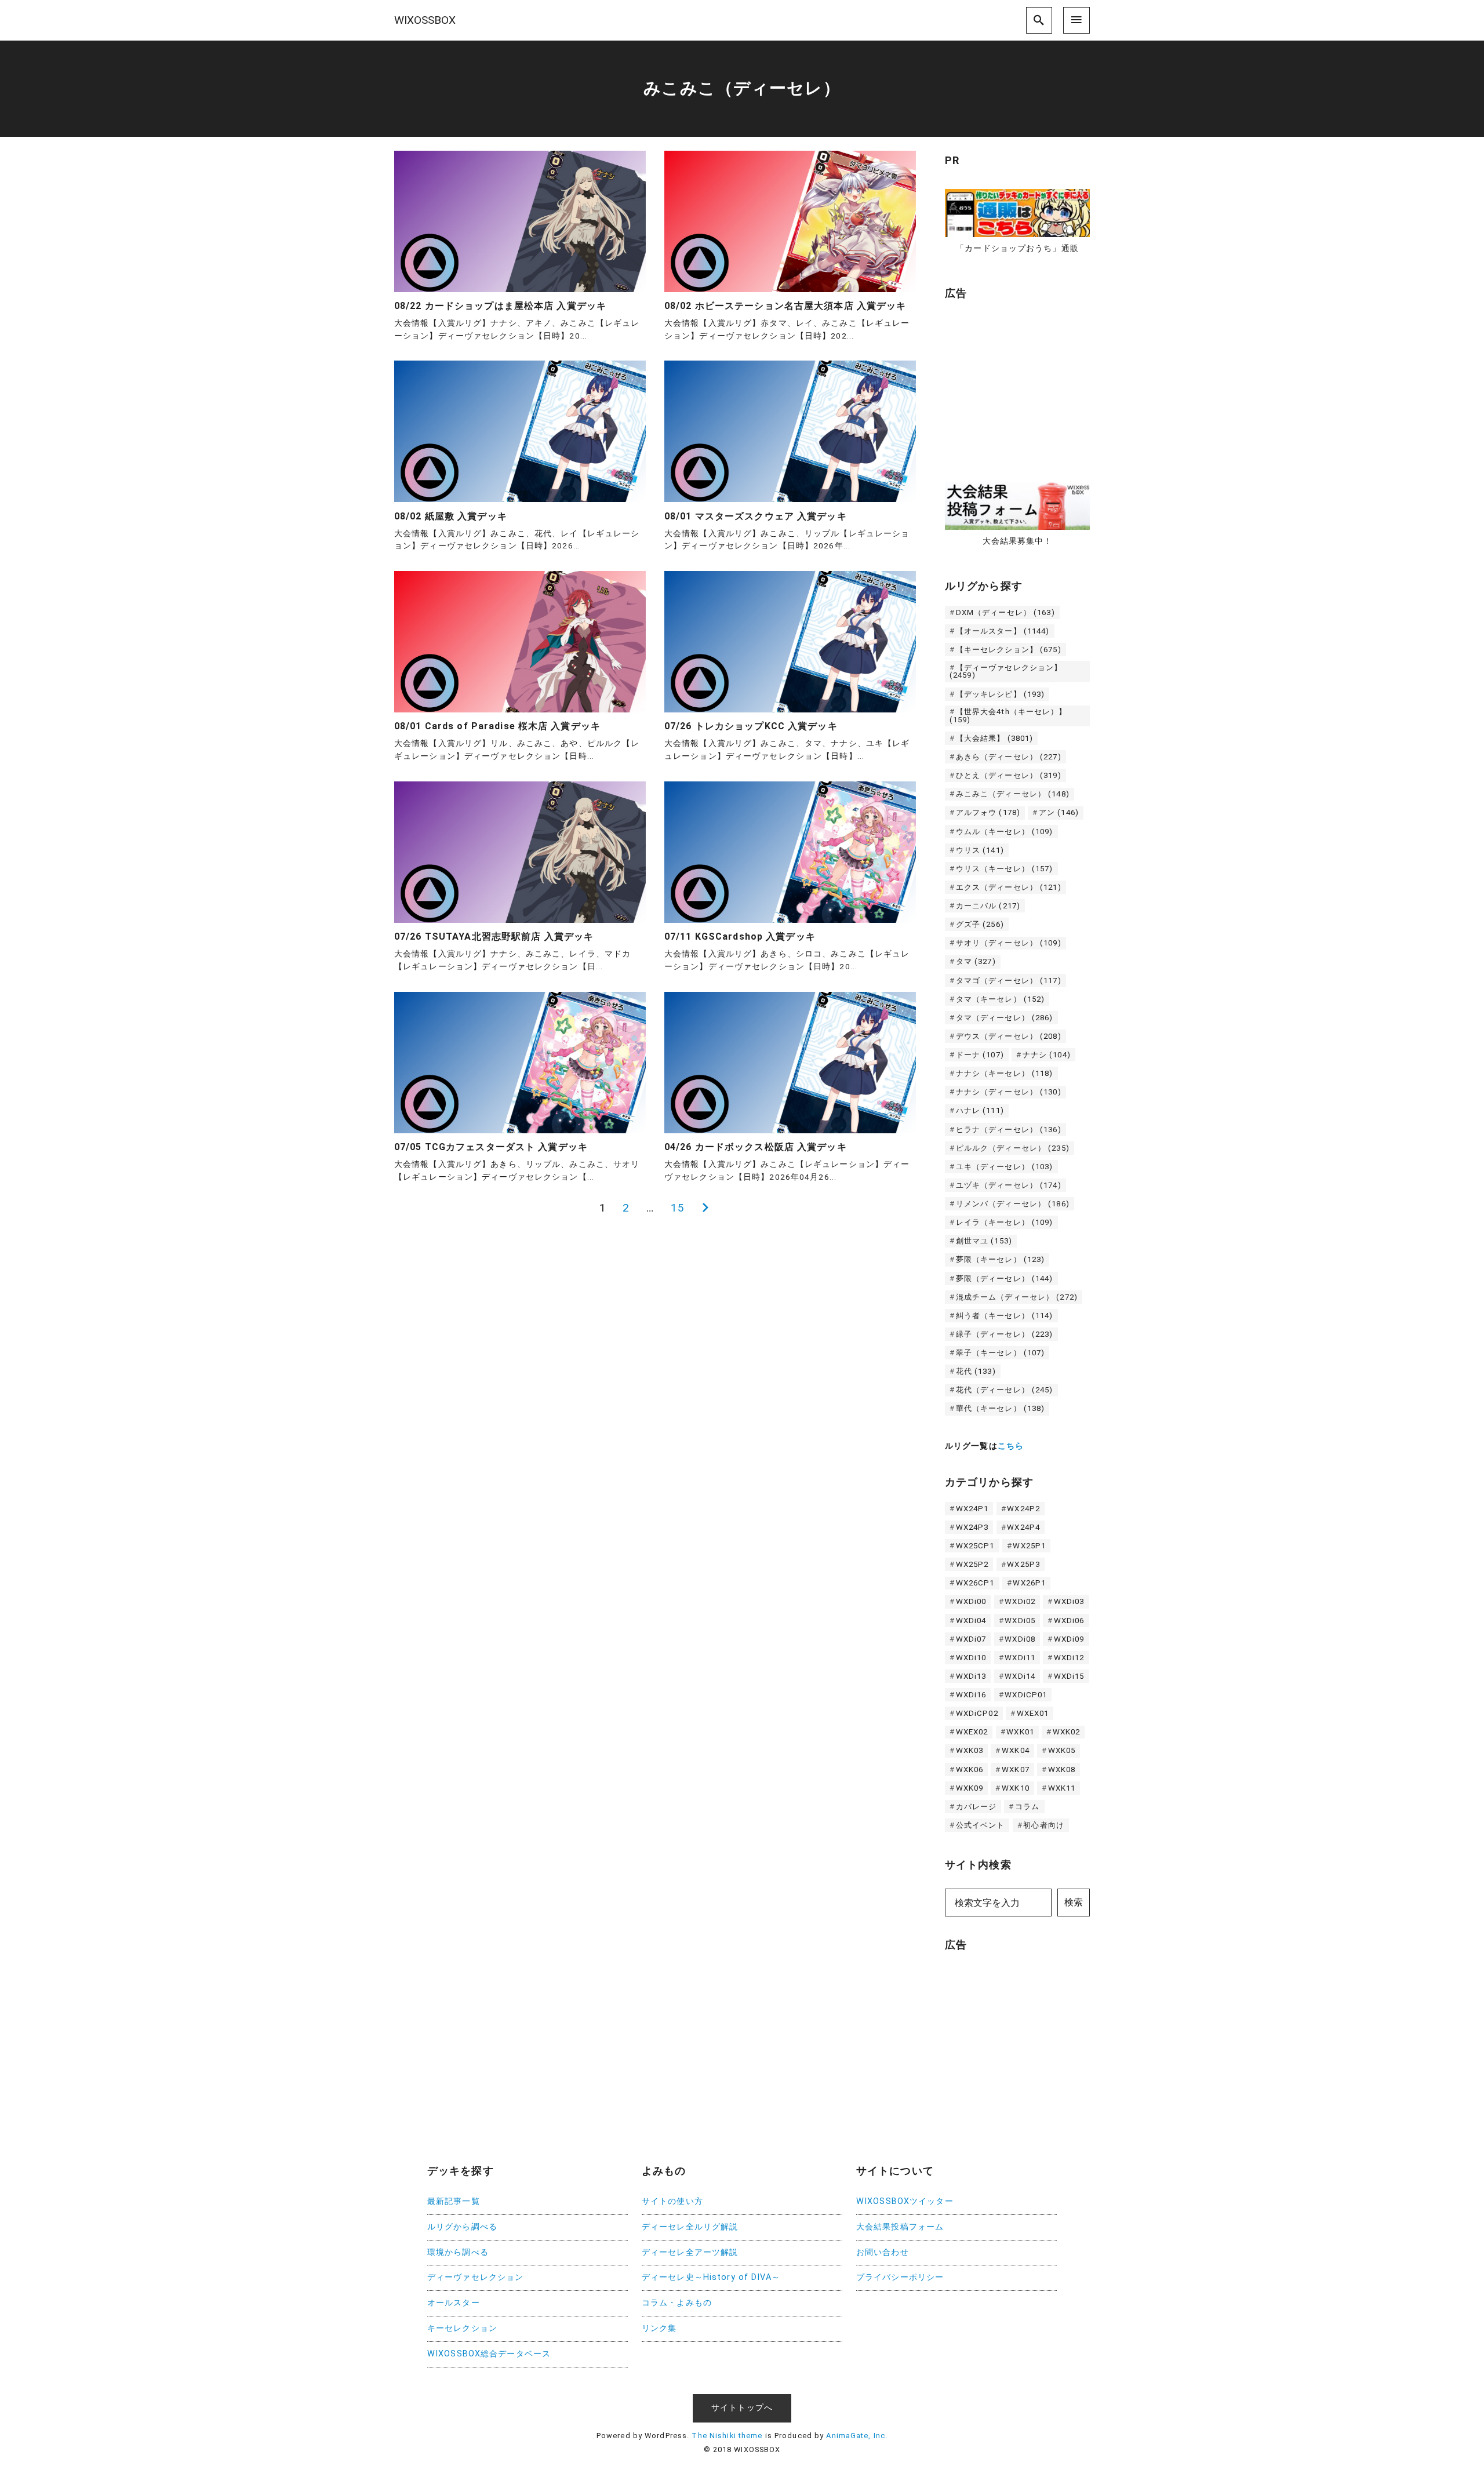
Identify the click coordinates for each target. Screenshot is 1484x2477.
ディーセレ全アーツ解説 (690, 2252)
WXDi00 (971, 1601)
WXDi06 (1069, 1621)
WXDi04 (971, 1621)
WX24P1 (972, 1509)
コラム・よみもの (677, 2303)
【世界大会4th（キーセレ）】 (1008, 715)
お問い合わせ (883, 2252)
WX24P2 (1023, 1509)
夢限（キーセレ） (1001, 1259)
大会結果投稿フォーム (900, 2227)
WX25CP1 (975, 1546)
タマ (976, 961)
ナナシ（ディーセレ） (1009, 1092)
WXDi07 (971, 1639)
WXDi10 (971, 1658)
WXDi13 (971, 1676)
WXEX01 (1033, 1713)
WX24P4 (1023, 1527)
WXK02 (1067, 1732)
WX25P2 (972, 1564)
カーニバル (988, 906)
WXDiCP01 (1026, 1695)
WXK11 (1062, 1788)
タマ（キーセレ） (1001, 999)
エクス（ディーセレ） (1009, 887)
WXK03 (970, 1750)
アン (1059, 812)
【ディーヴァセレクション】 (1006, 671)
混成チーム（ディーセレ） (1017, 1297)
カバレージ (976, 1807)
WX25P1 (1029, 1546)
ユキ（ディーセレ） (1005, 1167)
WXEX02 (972, 1732)
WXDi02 (1020, 1601)
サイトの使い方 (672, 2201)
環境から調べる (458, 2252)
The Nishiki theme (727, 2436)
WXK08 (1062, 1769)
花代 (976, 1371)
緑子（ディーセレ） (1005, 1334)
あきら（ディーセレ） (1009, 757)
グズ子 (980, 924)
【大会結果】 (995, 738)
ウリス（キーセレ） (1005, 869)
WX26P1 (1029, 1583)
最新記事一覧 (454, 2201)
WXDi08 (1020, 1639)
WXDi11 (1020, 1658)
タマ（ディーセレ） (1005, 1018)
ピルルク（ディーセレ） (1013, 1148)
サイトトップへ (742, 2408)
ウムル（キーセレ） (1005, 832)
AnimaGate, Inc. (857, 2436)
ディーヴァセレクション (475, 2277)
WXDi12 (1069, 1658)
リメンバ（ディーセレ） (1013, 1204)
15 (678, 1208)
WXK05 (1062, 1750)
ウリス (980, 850)
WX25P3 (1023, 1564)
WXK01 (1020, 1732)
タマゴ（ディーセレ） (1009, 981)
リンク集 (659, 2328)
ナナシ (1047, 1055)
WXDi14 (1020, 1676)
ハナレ (980, 1110)
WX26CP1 (975, 1583)
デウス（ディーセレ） (1009, 1036)
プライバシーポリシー (900, 2277)
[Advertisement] (1032, 385)
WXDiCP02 (977, 1713)
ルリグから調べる (462, 2227)
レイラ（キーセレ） (1005, 1222)
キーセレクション (462, 2328)
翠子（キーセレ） (1001, 1353)
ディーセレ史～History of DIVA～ (711, 2277)
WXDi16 (971, 1695)
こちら (1011, 1446)
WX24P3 (972, 1527)
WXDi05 (1020, 1621)
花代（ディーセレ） (1005, 1390)
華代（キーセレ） (1001, 1408)
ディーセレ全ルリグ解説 (690, 2227)
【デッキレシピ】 (1001, 694)
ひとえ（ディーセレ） (1009, 775)
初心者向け (1044, 1825)
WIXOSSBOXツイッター (905, 2201)
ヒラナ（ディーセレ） (1009, 1130)
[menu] (1076, 20)
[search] (1039, 20)
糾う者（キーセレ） (1005, 1316)
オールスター (454, 2303)
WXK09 (970, 1788)
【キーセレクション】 (1009, 650)
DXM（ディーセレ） (1005, 612)
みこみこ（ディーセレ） (1013, 794)
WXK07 (1016, 1769)
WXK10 (1016, 1788)
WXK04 (1016, 1750)
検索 (1074, 1902)
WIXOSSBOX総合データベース (489, 2354)
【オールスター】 (1003, 631)
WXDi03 (1069, 1601)
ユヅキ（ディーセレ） (1009, 1185)
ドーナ (980, 1055)
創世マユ (984, 1241)
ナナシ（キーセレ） (1005, 1073)
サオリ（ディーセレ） (1009, 943)
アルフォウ (988, 812)
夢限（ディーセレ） (1005, 1278)
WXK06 (970, 1769)
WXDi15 (1069, 1676)
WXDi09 (1069, 1639)
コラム (1027, 1807)
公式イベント (981, 1825)
